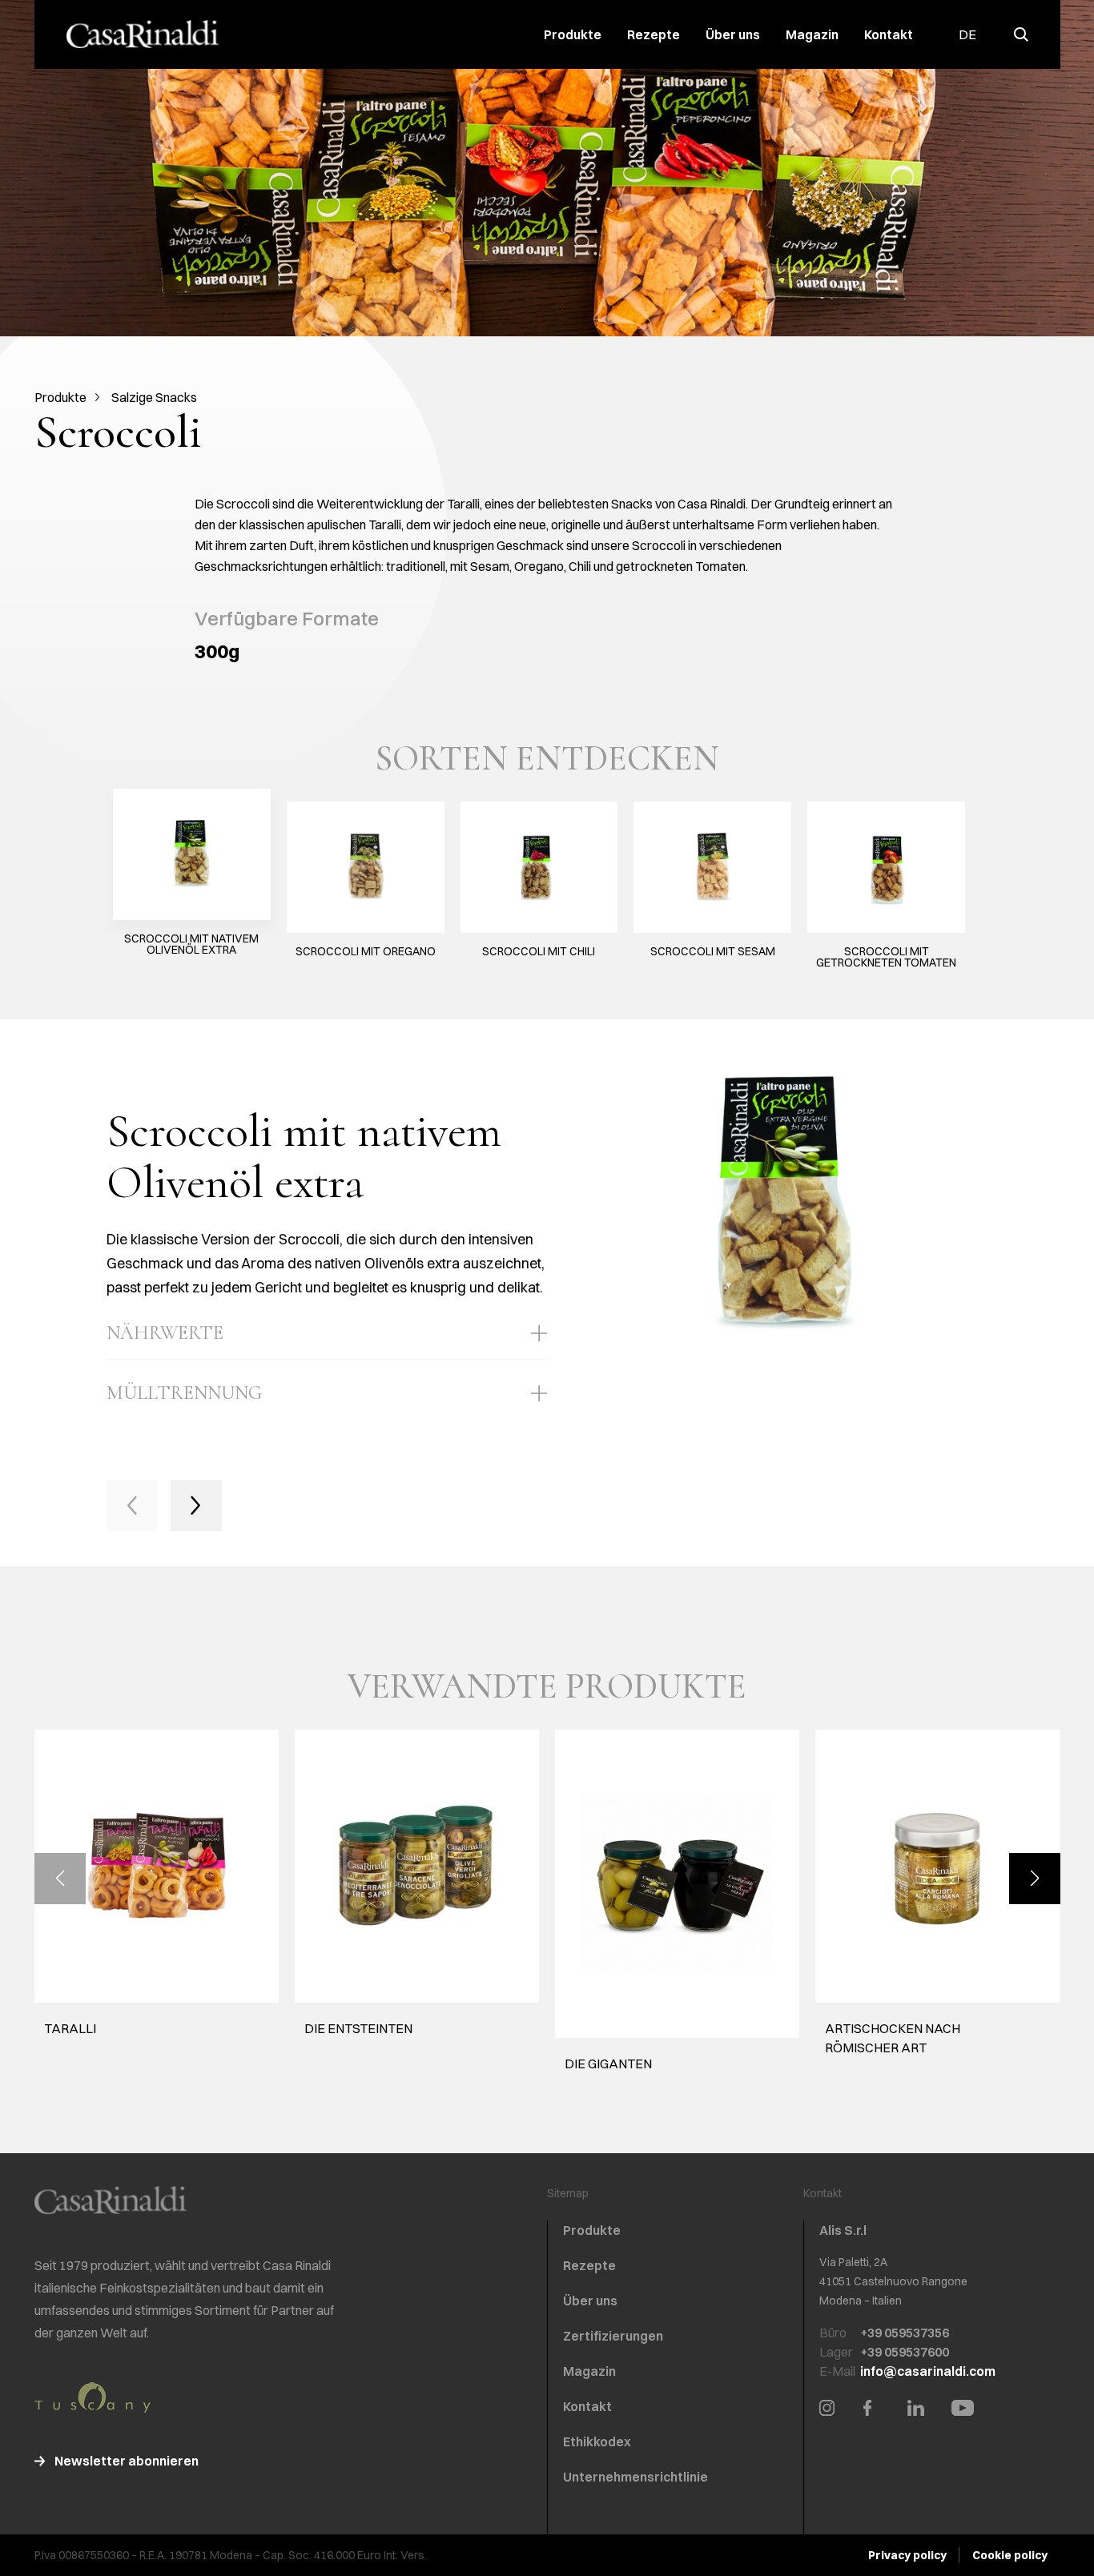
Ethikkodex (597, 2441)
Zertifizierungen (613, 2336)
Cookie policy (1010, 2555)
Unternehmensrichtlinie (635, 2477)
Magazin (812, 34)
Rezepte (654, 34)
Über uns (733, 34)
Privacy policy (907, 2555)
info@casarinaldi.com (928, 2371)
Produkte (573, 34)
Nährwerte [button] (165, 1333)
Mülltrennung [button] (184, 1393)
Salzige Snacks (154, 397)
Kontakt (889, 34)
